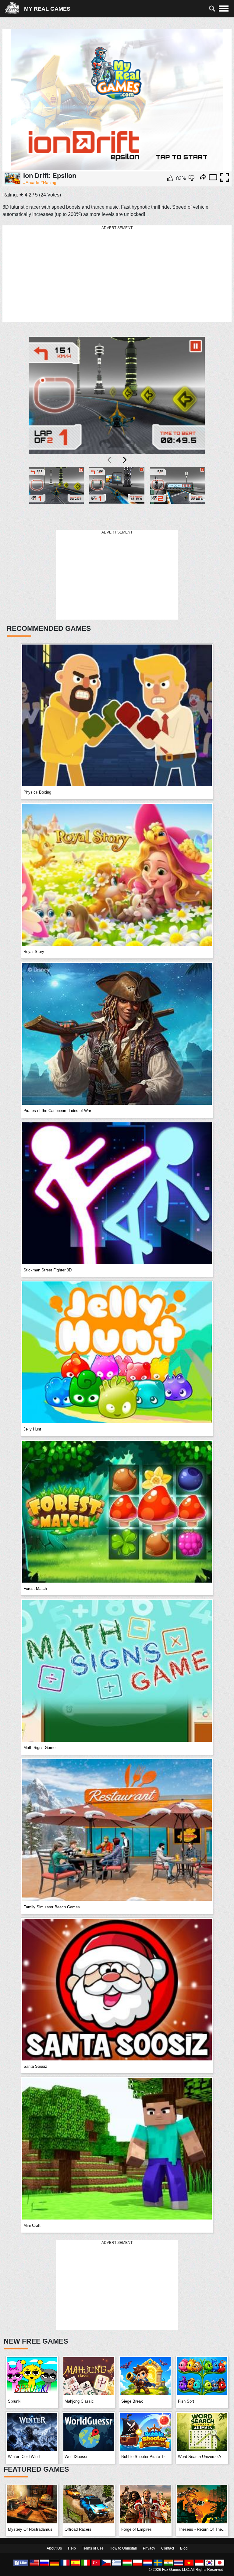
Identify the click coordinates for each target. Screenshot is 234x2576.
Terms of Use (93, 2548)
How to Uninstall (123, 2548)
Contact (168, 2548)
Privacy (149, 2548)
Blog (184, 2548)
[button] (57, 495)
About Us (54, 2548)
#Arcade (31, 183)
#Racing (48, 183)
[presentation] (110, 460)
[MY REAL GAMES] (14, 9)
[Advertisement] (117, 274)
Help (72, 2548)
